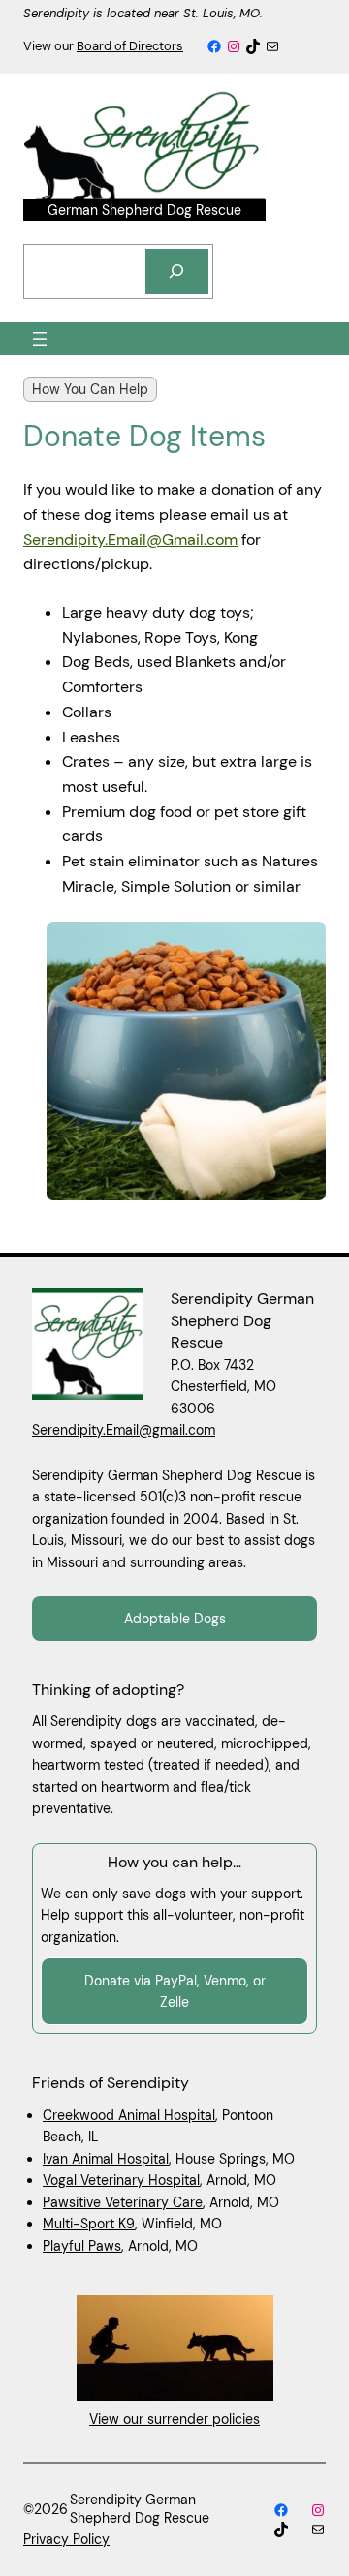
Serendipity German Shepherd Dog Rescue (242, 1320)
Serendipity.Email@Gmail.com (130, 540)
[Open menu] (40, 339)
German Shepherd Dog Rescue (144, 210)
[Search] (177, 272)
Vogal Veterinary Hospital (121, 2180)
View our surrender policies (174, 2419)
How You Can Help (90, 389)
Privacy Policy (66, 2539)
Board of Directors (130, 46)
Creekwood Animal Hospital (129, 2115)
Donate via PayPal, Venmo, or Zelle (175, 1992)
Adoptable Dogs (175, 1619)
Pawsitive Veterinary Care (123, 2202)
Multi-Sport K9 (89, 2224)
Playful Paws (82, 2246)
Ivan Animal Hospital (106, 2159)
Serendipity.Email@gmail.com (124, 1430)
